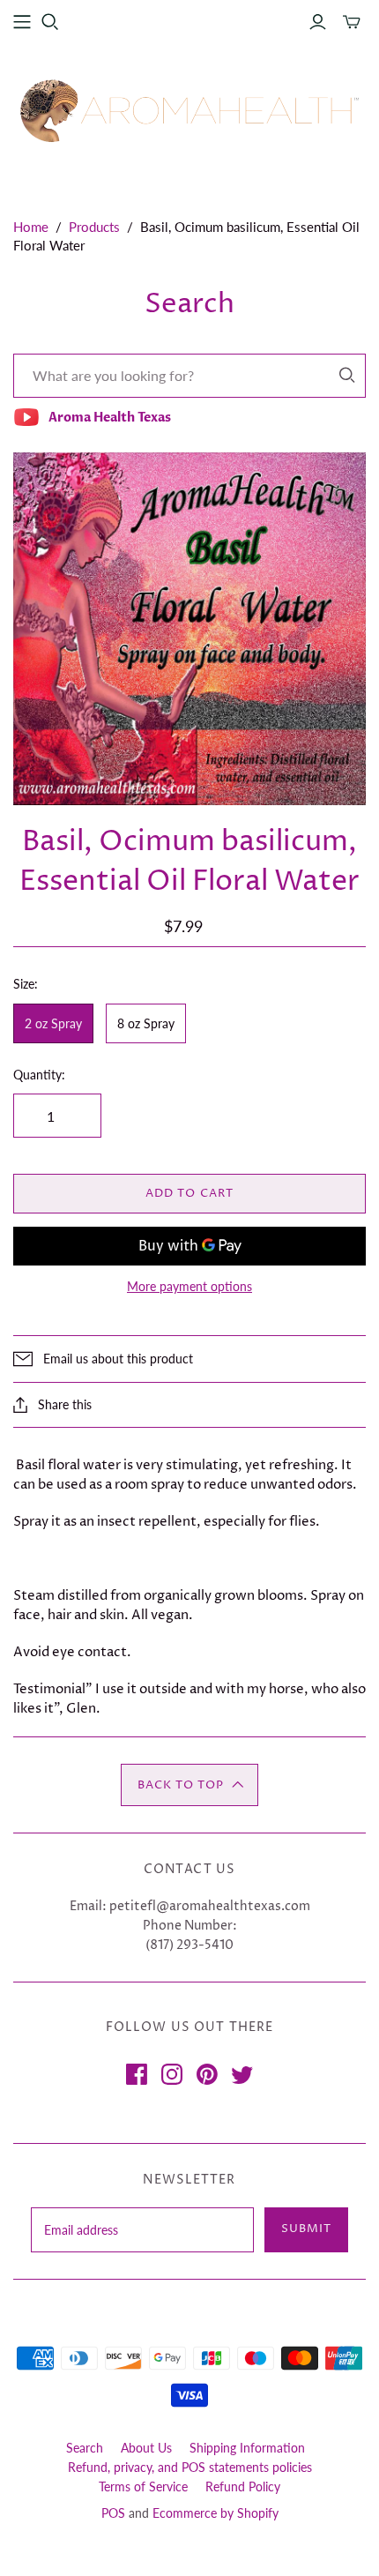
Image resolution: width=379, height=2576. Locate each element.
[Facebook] (137, 2074)
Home (31, 227)
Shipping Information (247, 2448)
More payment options (189, 1286)
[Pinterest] (207, 2074)
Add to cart (189, 1193)
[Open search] (50, 22)
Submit (306, 2229)
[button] (189, 1785)
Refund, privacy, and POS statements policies (190, 2467)
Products (94, 227)
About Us (146, 2448)
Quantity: (39, 1075)
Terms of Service (143, 2486)
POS (113, 2513)
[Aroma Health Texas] (189, 111)
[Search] (347, 375)
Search (85, 2448)
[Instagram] (172, 2074)
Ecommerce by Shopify (216, 2513)
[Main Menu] (22, 22)
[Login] (318, 22)
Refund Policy (243, 2486)
